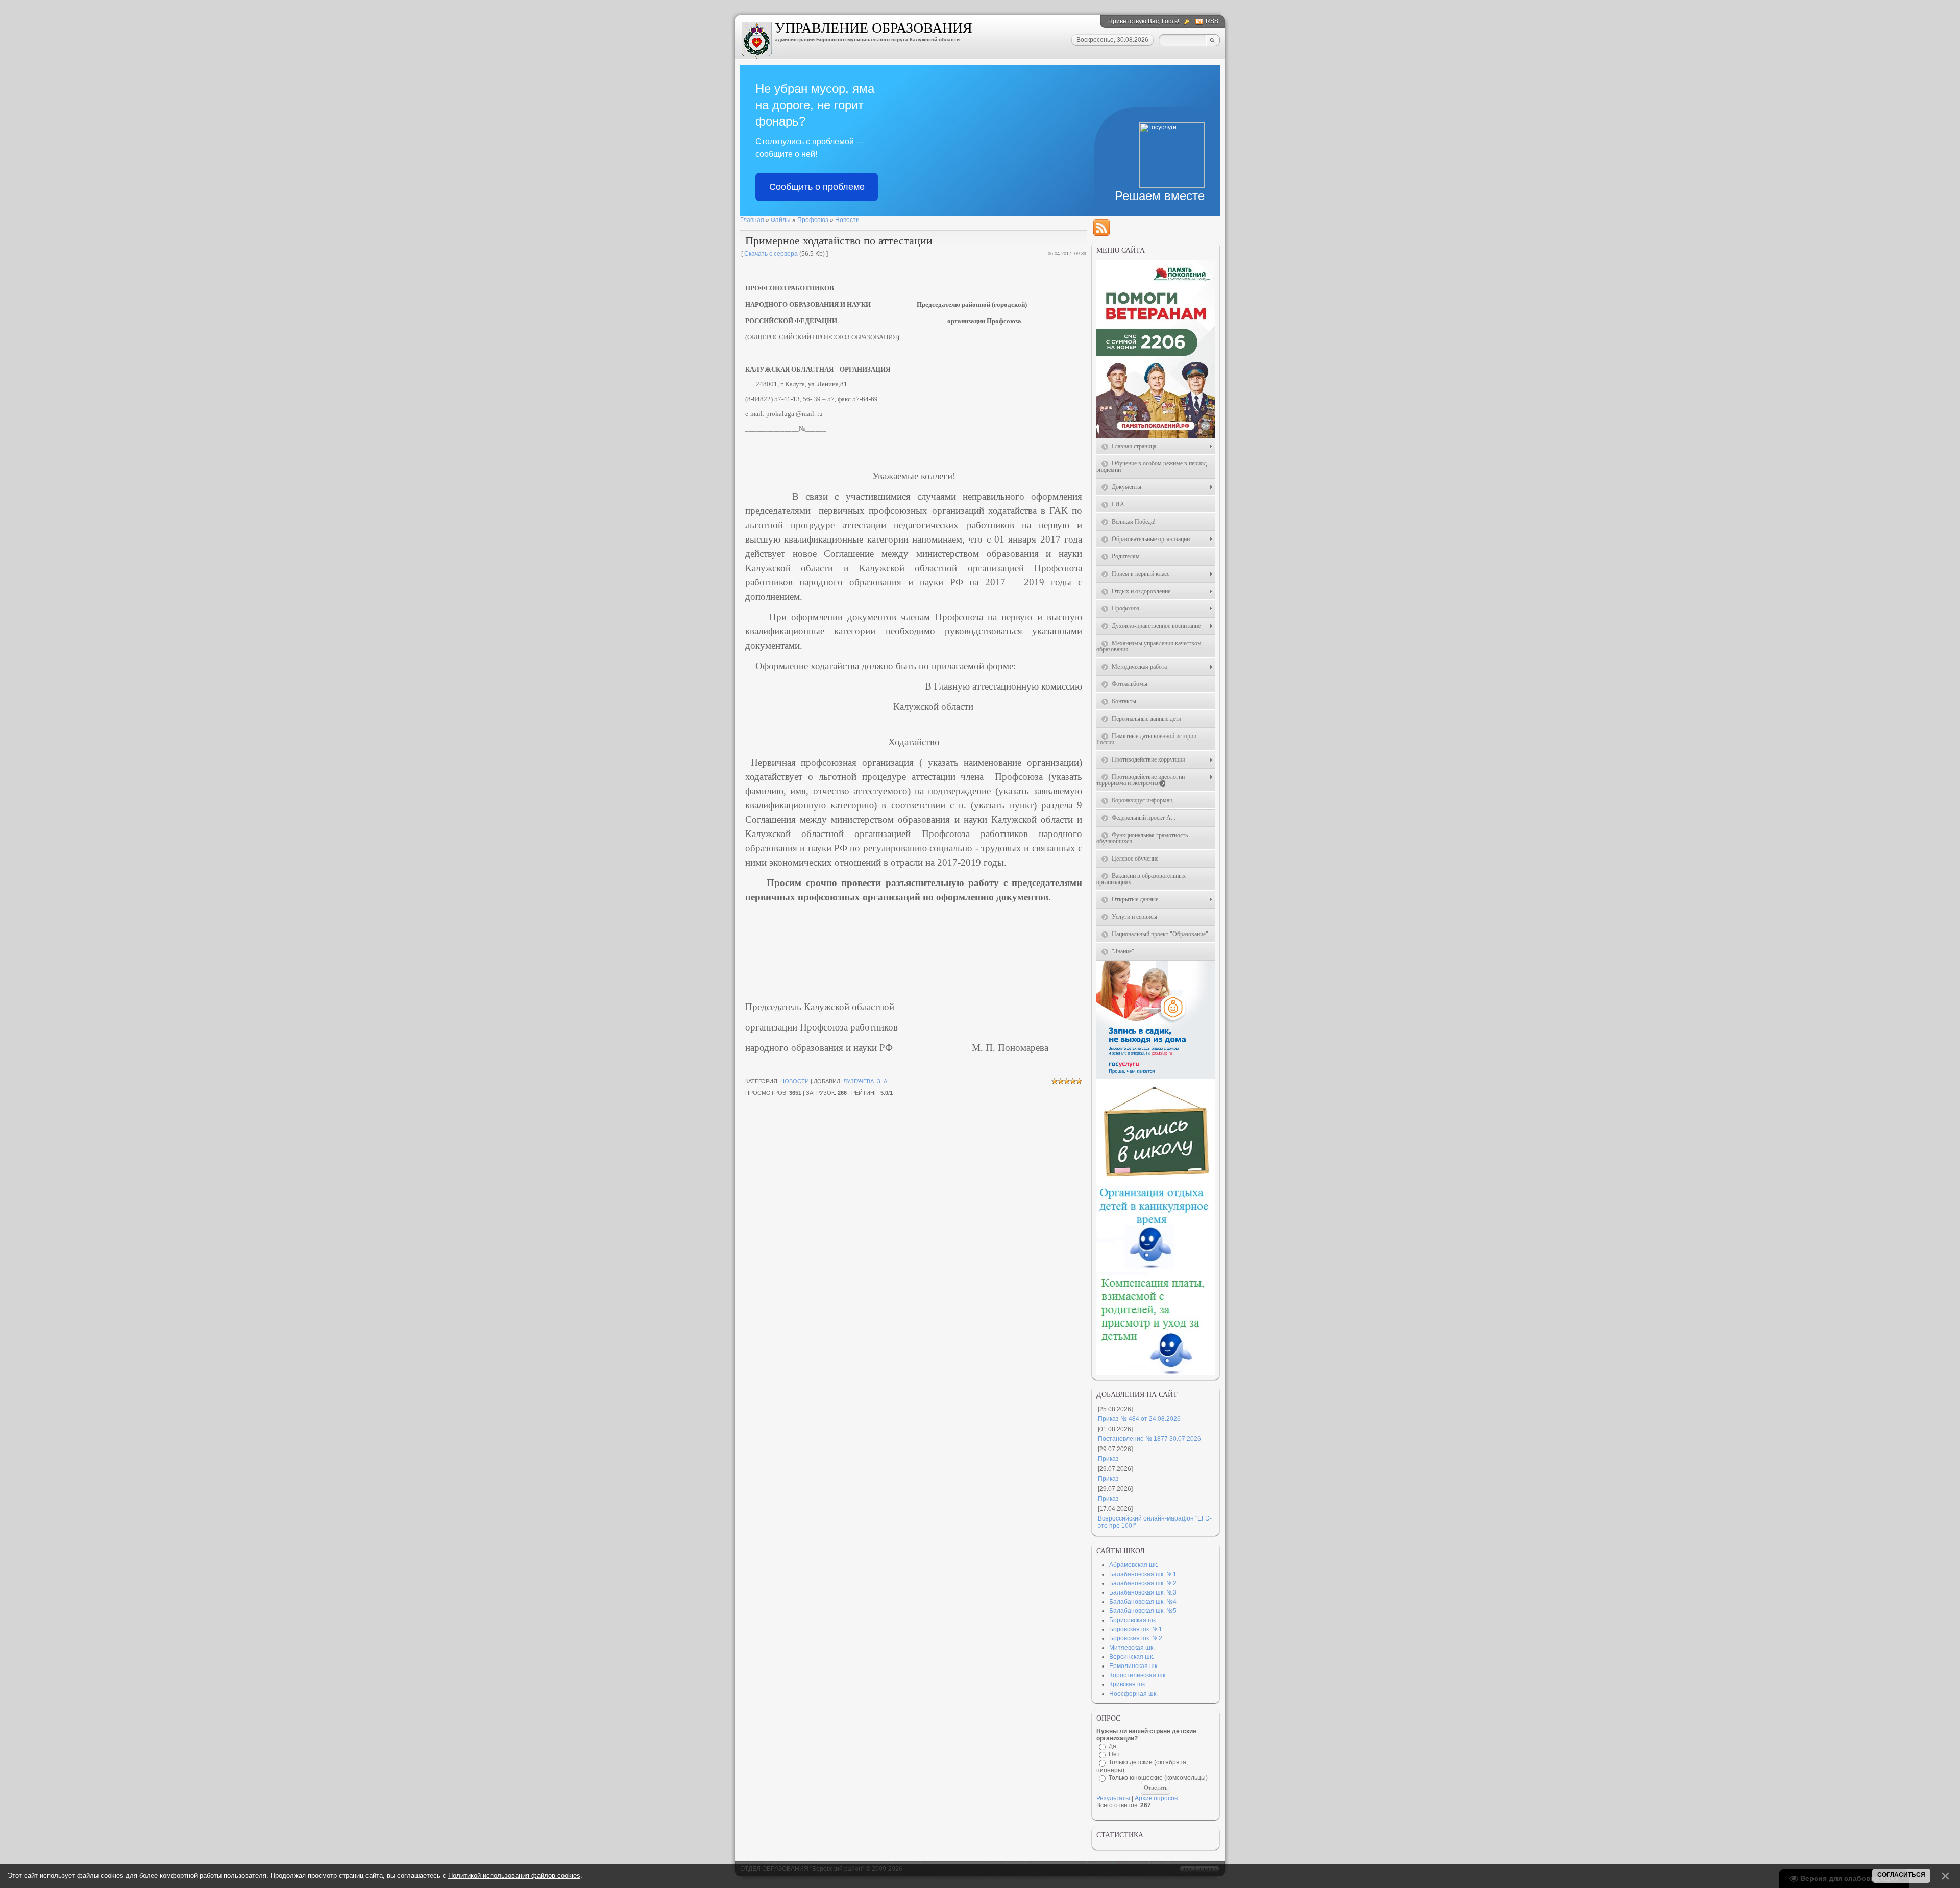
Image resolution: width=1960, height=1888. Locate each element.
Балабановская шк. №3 (1143, 1592)
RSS (1212, 21)
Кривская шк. (1128, 1684)
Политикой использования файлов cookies (514, 1875)
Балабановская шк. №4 (1143, 1602)
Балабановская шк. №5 (1143, 1611)
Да (1112, 1746)
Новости (847, 220)
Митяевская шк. (1132, 1648)
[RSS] (1101, 228)
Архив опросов (1156, 1798)
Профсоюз (813, 220)
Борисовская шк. (1133, 1620)
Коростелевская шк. (1138, 1675)
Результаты (1113, 1798)
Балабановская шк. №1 (1143, 1574)
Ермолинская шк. (1134, 1666)
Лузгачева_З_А (865, 1081)
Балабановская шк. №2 (1143, 1583)
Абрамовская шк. (1134, 1565)
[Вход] (1188, 22)
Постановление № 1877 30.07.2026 (1149, 1439)
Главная (752, 220)
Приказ (1108, 1459)
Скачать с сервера (771, 254)
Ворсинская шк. (1132, 1657)
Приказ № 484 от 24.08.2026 (1139, 1419)
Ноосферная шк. (1133, 1694)
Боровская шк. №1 (1136, 1629)
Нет (1114, 1754)
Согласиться (1901, 1875)
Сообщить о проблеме (817, 187)
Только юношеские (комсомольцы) (1158, 1778)
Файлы (781, 220)
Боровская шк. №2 (1136, 1638)
